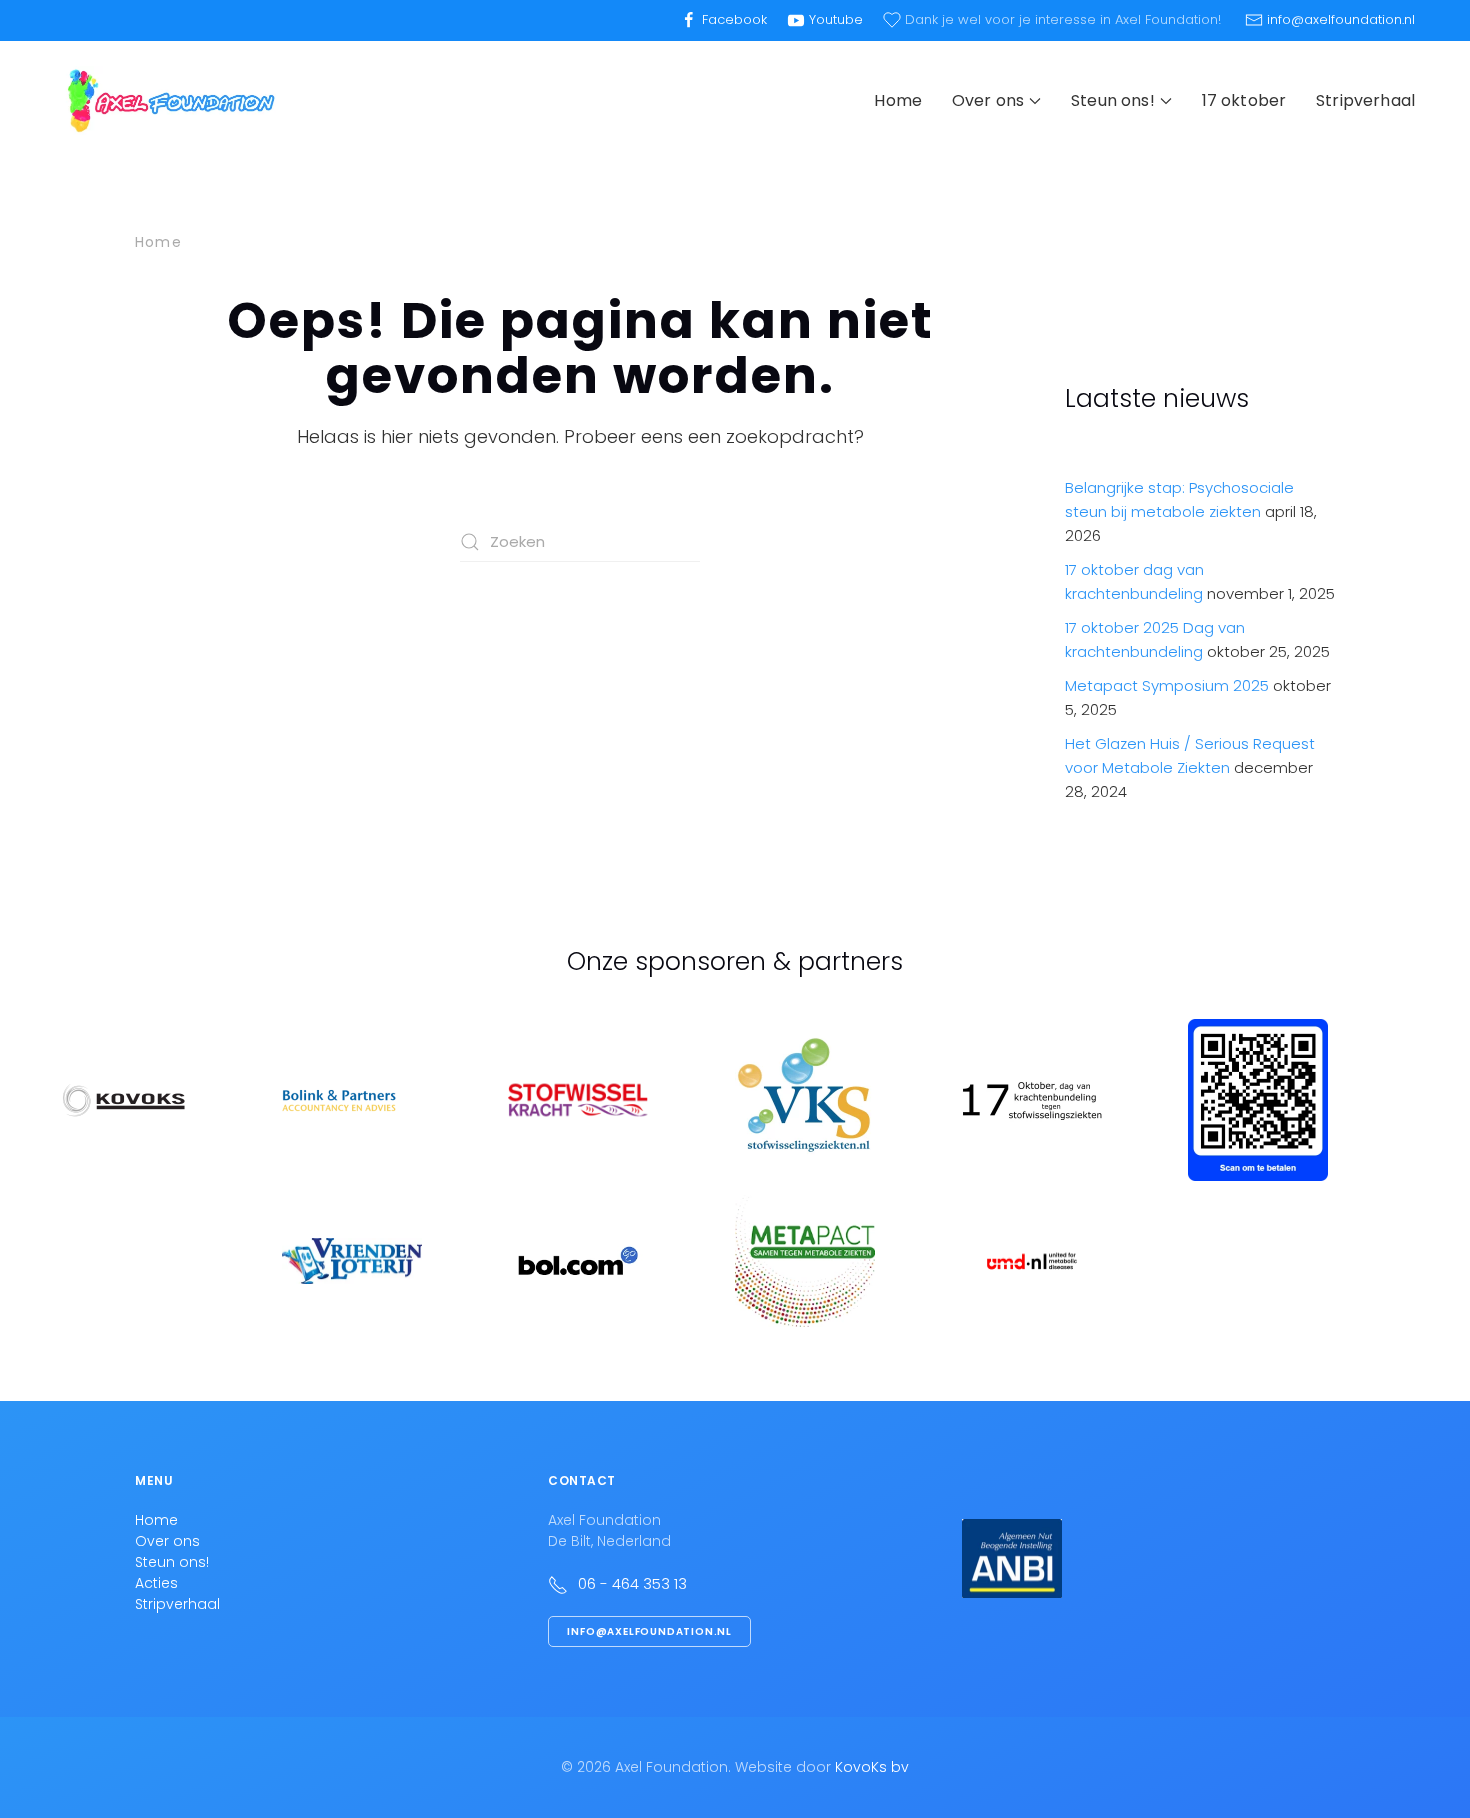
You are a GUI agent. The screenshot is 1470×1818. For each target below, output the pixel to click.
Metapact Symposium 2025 (1167, 685)
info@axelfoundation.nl (649, 1631)
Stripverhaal (1365, 100)
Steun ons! (172, 1562)
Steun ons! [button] (1113, 100)
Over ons (167, 1541)
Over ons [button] (988, 100)
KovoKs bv (872, 1767)
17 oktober (1244, 100)
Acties (156, 1583)
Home (898, 100)
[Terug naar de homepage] (170, 101)
